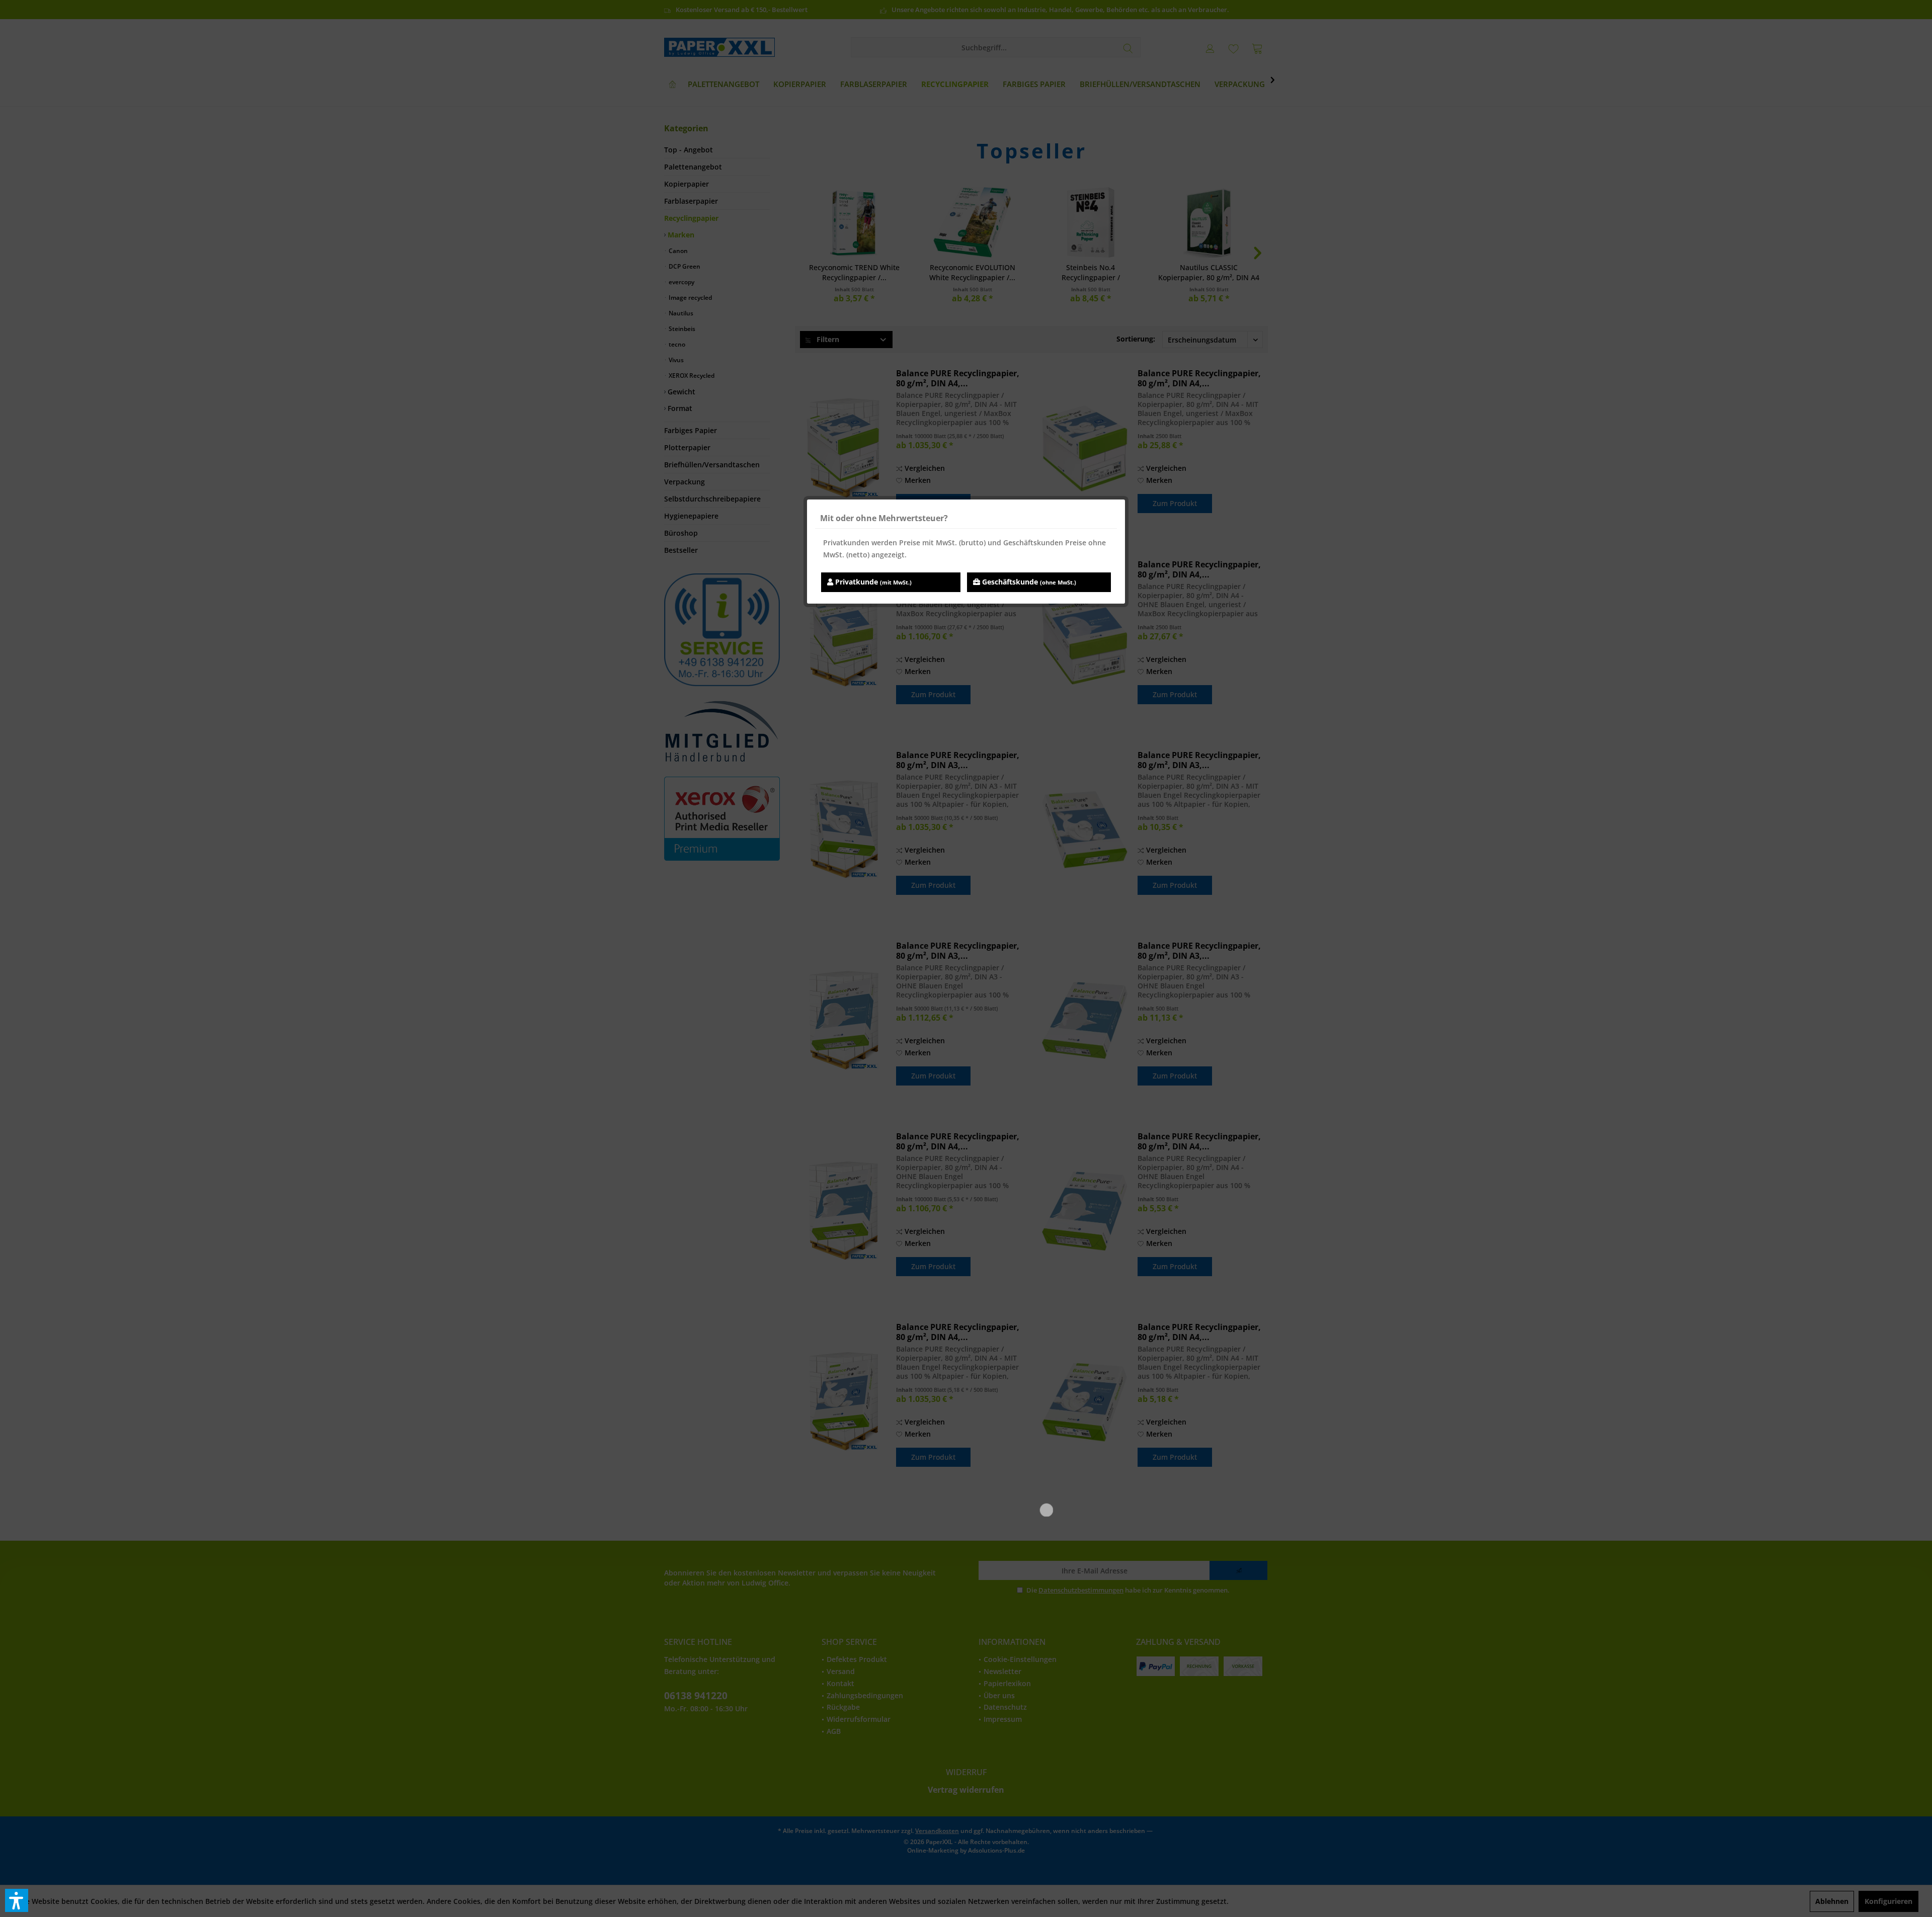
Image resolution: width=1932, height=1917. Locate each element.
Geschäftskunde (1028, 582)
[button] (17, 1900)
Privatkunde (872, 582)
